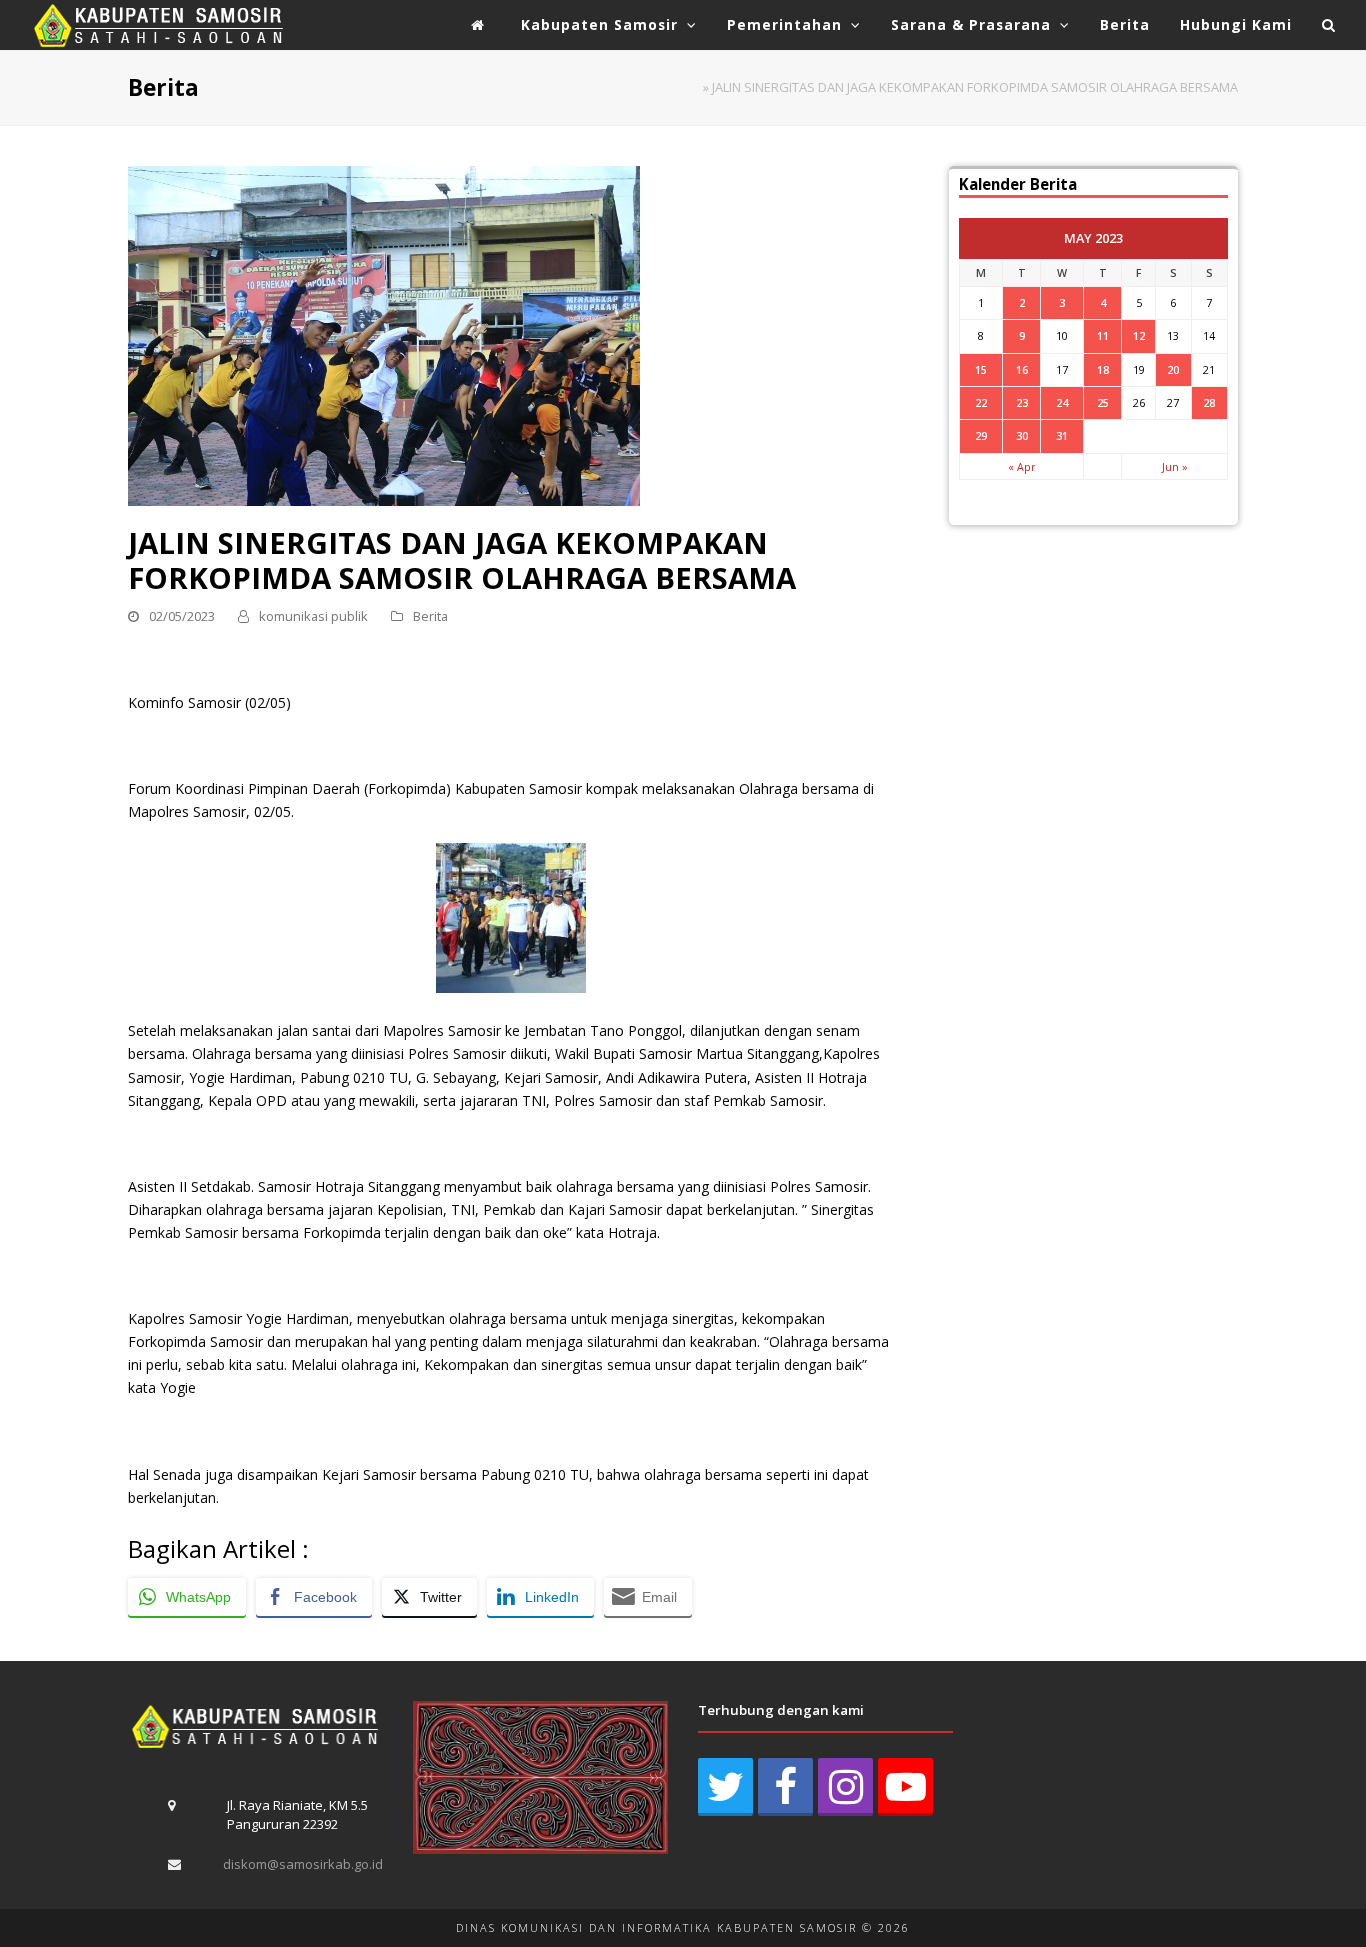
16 (1022, 369)
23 (1022, 402)
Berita (430, 616)
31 (1062, 435)
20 (1173, 369)
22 (981, 402)
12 (1139, 335)
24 (1062, 402)
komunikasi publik (313, 616)
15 (981, 369)
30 (1022, 435)
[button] (1329, 25)
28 (1209, 402)
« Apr (1022, 466)
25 (1103, 402)
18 (1103, 369)
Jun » (1175, 466)
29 (981, 435)
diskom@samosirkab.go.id (303, 1864)
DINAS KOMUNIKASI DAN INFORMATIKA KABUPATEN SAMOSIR (656, 1927)
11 (1103, 335)
